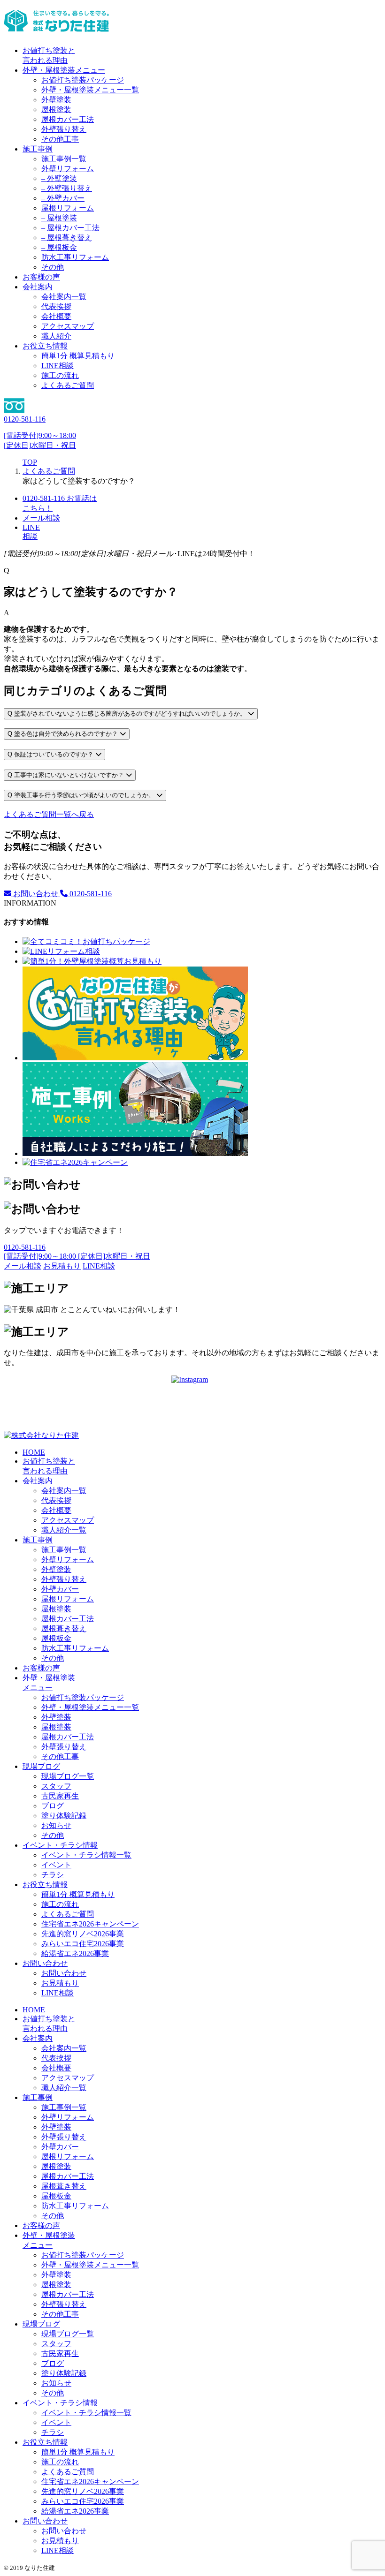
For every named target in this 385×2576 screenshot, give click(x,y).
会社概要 (56, 316)
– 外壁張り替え (67, 188)
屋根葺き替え (64, 1628)
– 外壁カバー (63, 198)
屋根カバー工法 (68, 119)
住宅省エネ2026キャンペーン (90, 1924)
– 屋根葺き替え (67, 238)
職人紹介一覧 (64, 1530)
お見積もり (60, 1983)
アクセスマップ (68, 326)
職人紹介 (56, 336)
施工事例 (38, 149)
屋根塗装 (56, 110)
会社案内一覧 (64, 297)
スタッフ (56, 1786)
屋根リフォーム (68, 208)
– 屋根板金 (59, 247)
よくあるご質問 (68, 385)
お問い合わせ (36, 894)
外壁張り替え (64, 129)
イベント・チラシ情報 (60, 1845)
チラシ (53, 1875)
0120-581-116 (90, 894)
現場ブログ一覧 (68, 1776)
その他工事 (60, 139)
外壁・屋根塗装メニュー (64, 70)
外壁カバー (60, 1589)
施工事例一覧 (64, 159)
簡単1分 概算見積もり (78, 356)
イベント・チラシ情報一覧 (86, 1855)
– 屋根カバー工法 (70, 228)
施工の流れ (60, 375)
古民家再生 (60, 1796)
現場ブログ (41, 1766)
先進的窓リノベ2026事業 (83, 1934)
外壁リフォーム (68, 169)
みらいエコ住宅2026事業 (83, 1944)
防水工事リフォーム (75, 257)
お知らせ (56, 1825)
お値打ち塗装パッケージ (83, 80)
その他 (53, 267)
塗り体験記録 (64, 1816)
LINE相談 (58, 366)
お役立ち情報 (45, 346)
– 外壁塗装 (59, 178)
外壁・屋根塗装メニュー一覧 (90, 90)
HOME (34, 1452)
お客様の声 (41, 277)
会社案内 (38, 287)
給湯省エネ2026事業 (75, 1953)
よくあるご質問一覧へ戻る (49, 814)
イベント (56, 1865)
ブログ (53, 1806)
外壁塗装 (56, 100)
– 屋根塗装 (59, 218)
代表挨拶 (56, 306)
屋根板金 (56, 1638)
